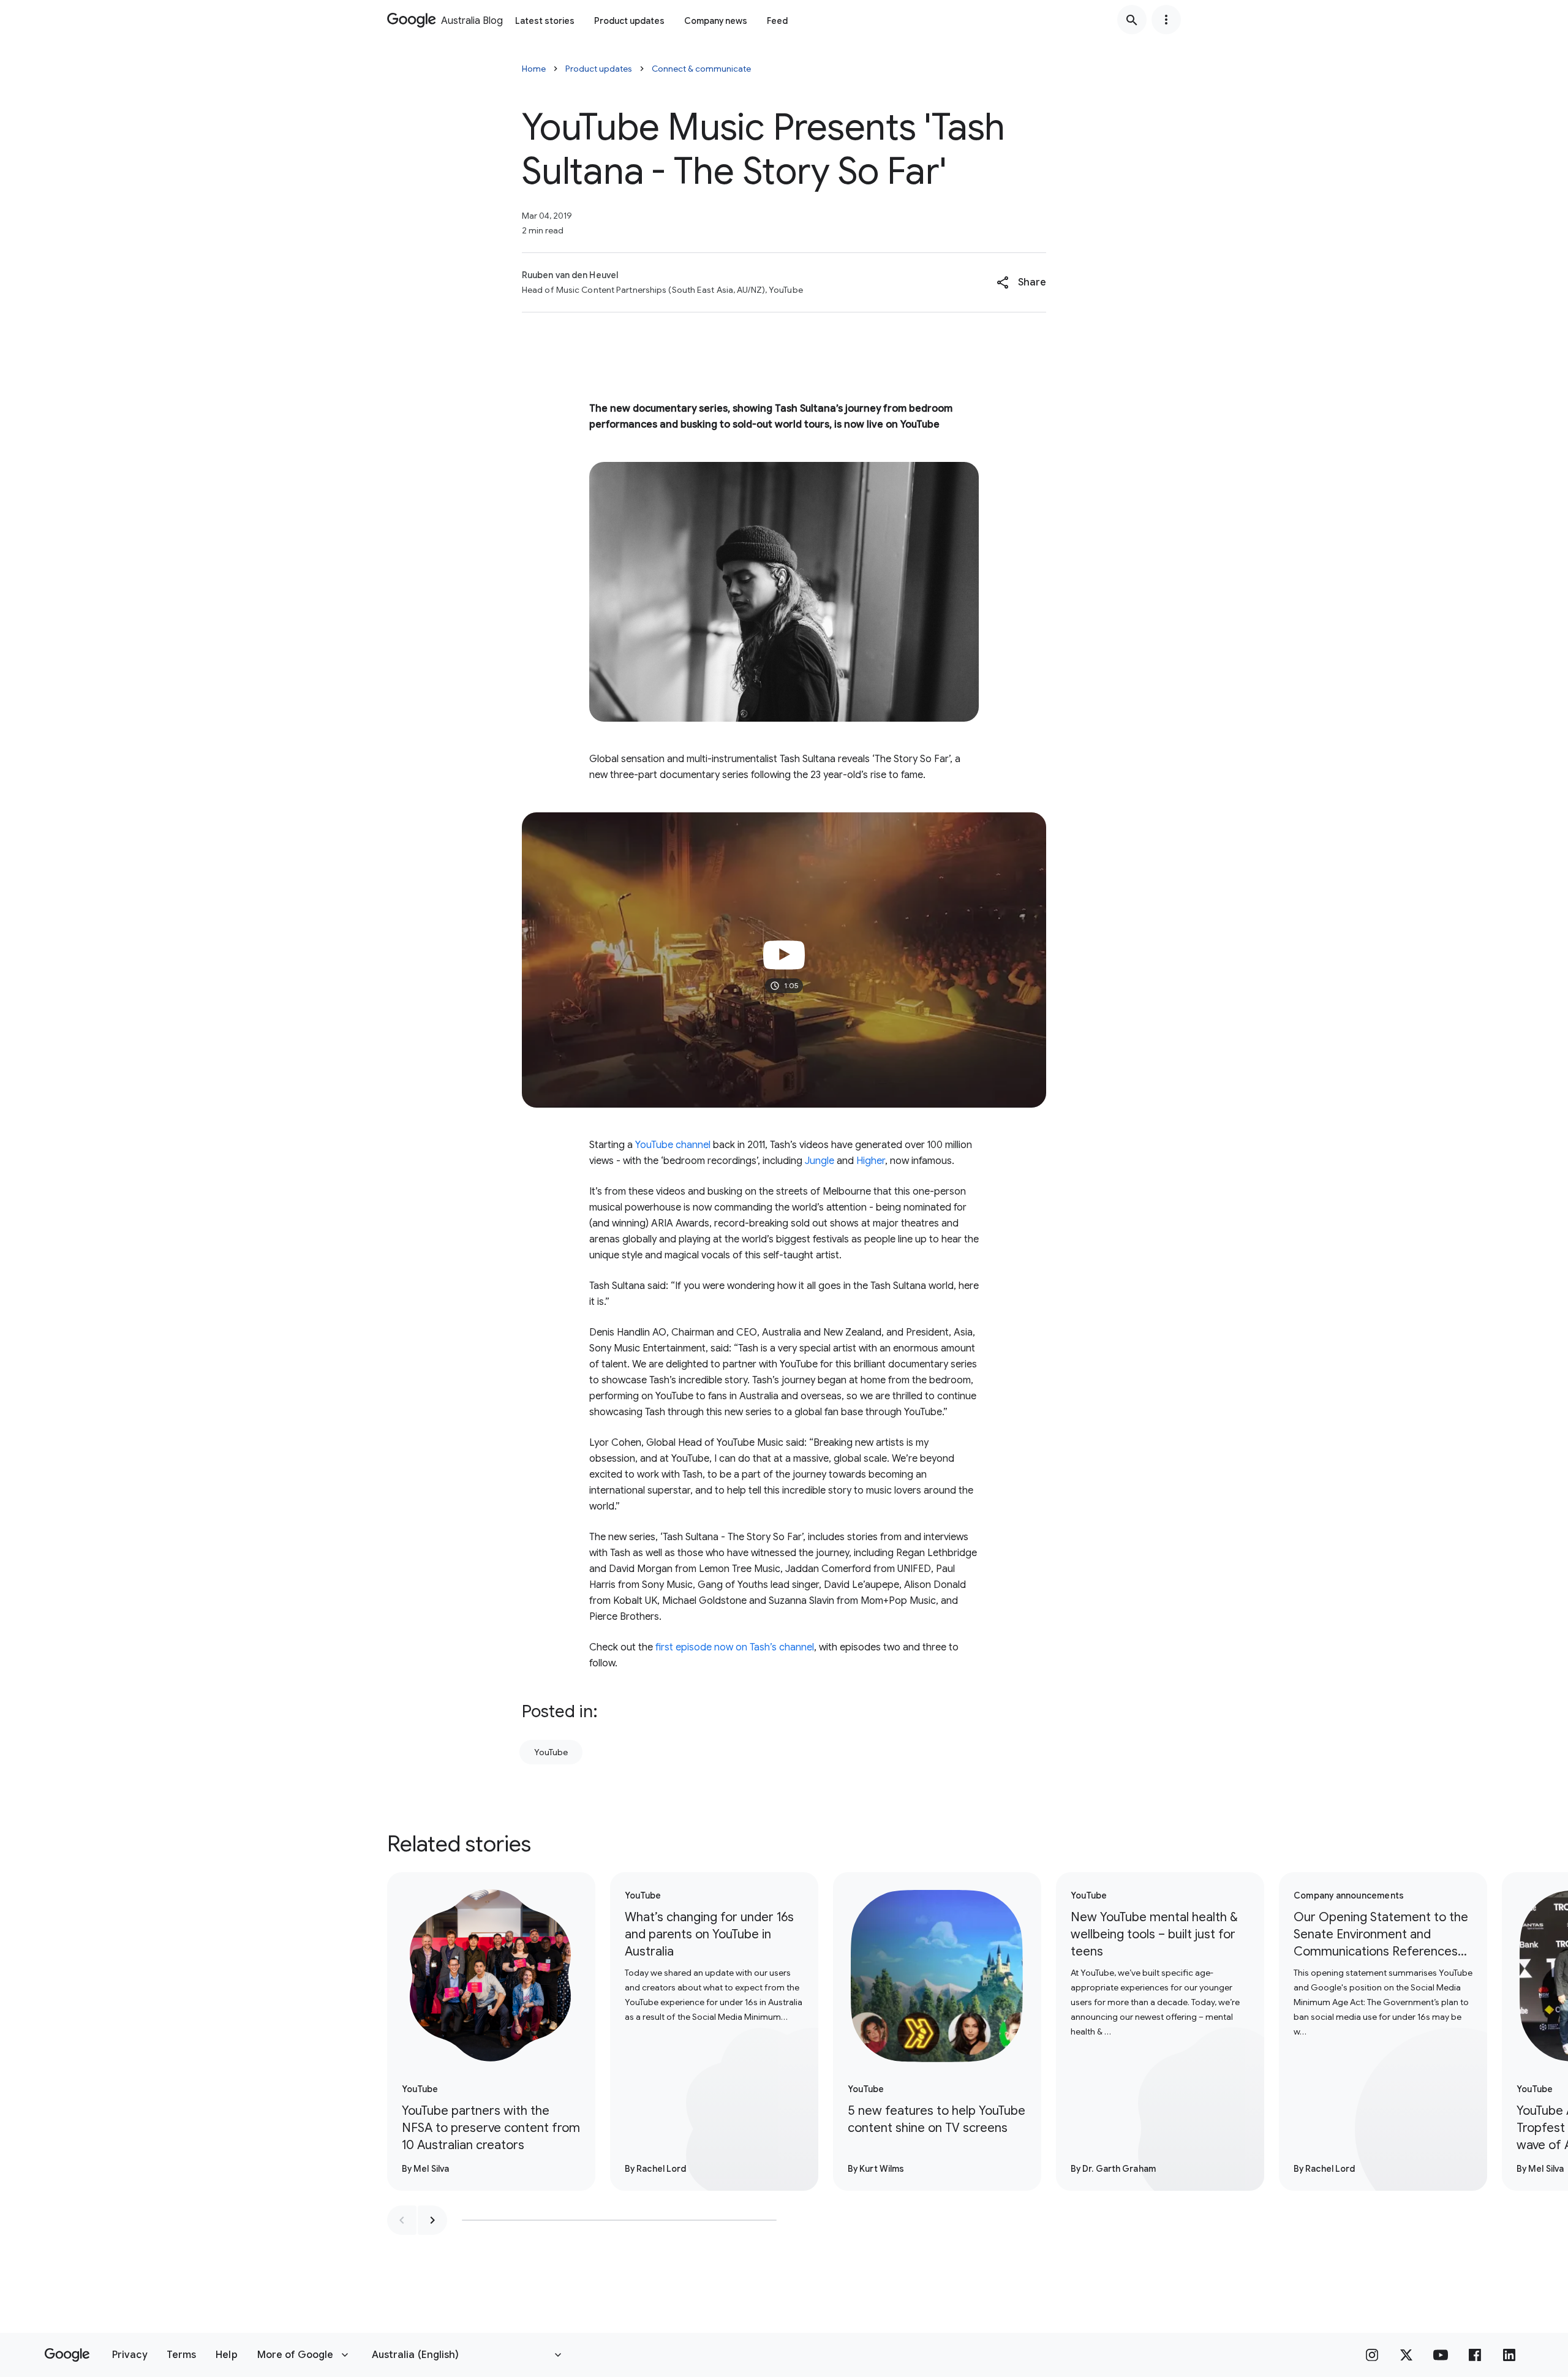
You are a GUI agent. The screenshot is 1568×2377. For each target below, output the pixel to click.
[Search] (1132, 20)
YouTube (551, 1752)
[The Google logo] (67, 2355)
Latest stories (545, 21)
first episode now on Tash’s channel (735, 1647)
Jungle (820, 1161)
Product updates (629, 21)
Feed (777, 21)
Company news (716, 21)
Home (534, 69)
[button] (1021, 282)
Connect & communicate (701, 69)
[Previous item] (402, 2220)
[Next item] (432, 2220)
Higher (871, 1161)
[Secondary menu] (1166, 20)
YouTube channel (673, 1145)
